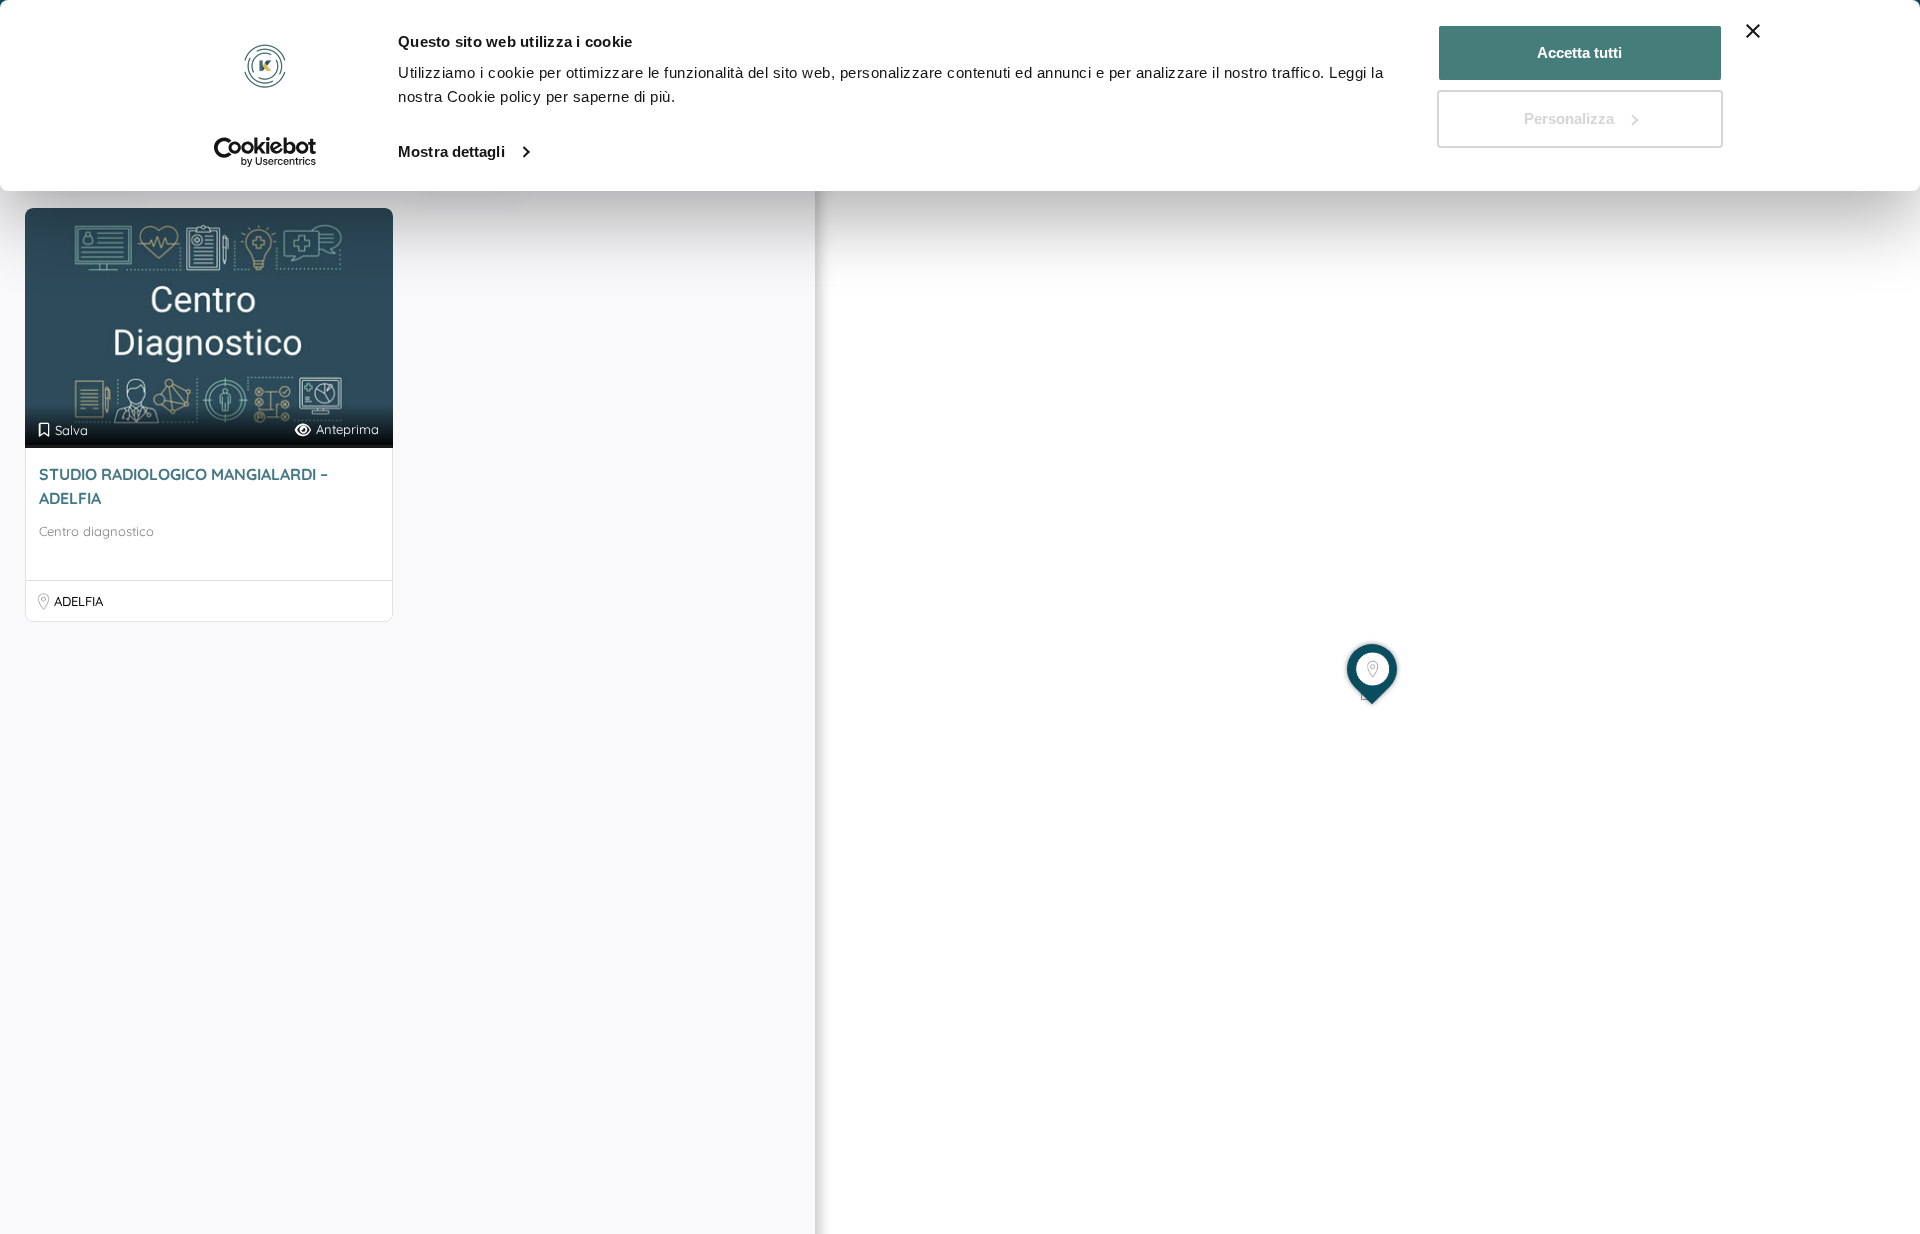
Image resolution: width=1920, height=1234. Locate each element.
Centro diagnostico (96, 531)
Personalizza (1569, 118)
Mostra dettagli (451, 151)
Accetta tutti (1579, 52)
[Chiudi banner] (1753, 31)
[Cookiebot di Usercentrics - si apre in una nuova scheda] (265, 152)
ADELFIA (78, 601)
